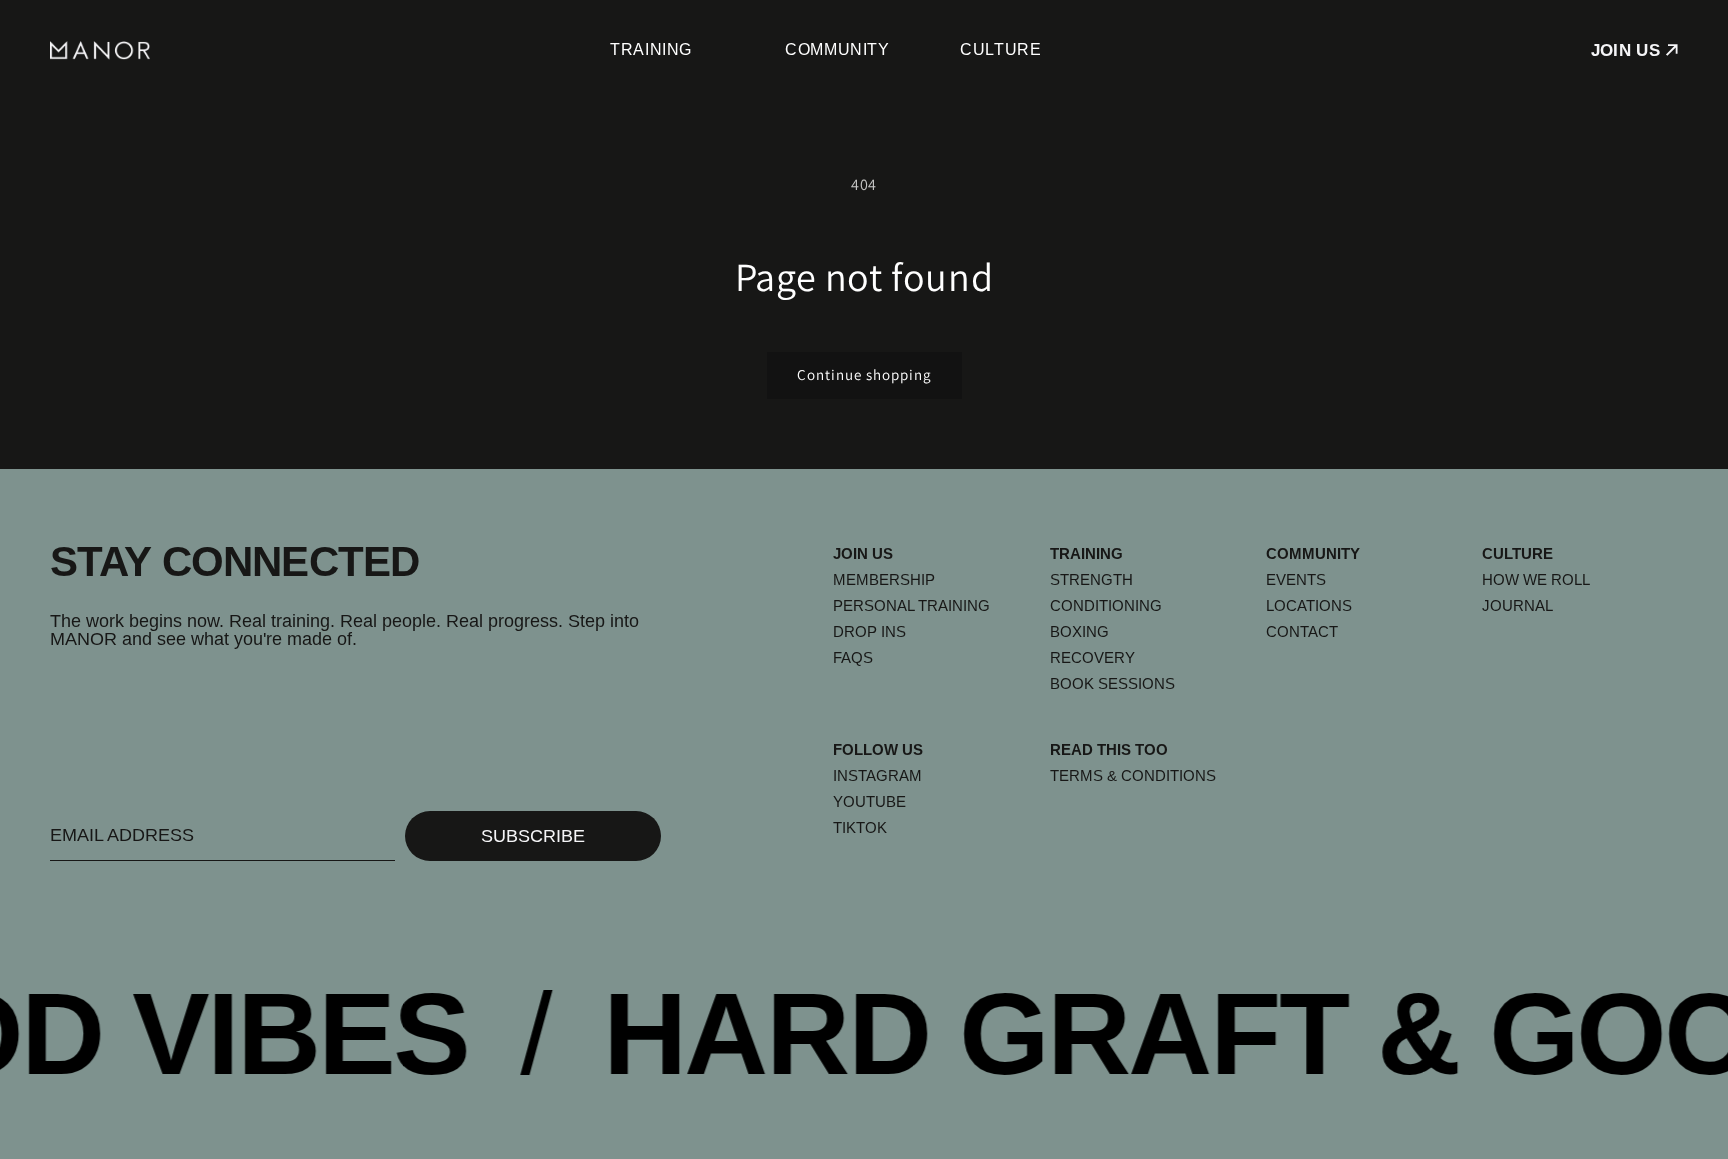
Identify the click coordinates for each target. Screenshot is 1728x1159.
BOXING (1079, 631)
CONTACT (1302, 631)
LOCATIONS (1309, 605)
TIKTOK (860, 827)
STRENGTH (1091, 579)
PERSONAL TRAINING (911, 605)
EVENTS (1296, 579)
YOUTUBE (869, 801)
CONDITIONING (1106, 605)
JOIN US (1625, 50)
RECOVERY (1092, 657)
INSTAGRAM (877, 775)
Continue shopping (864, 374)
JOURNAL (1517, 605)
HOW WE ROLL (1536, 579)
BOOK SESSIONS (1112, 683)
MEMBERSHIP (884, 579)
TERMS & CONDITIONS (1133, 775)
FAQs (853, 657)
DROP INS (869, 631)
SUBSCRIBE (533, 836)
